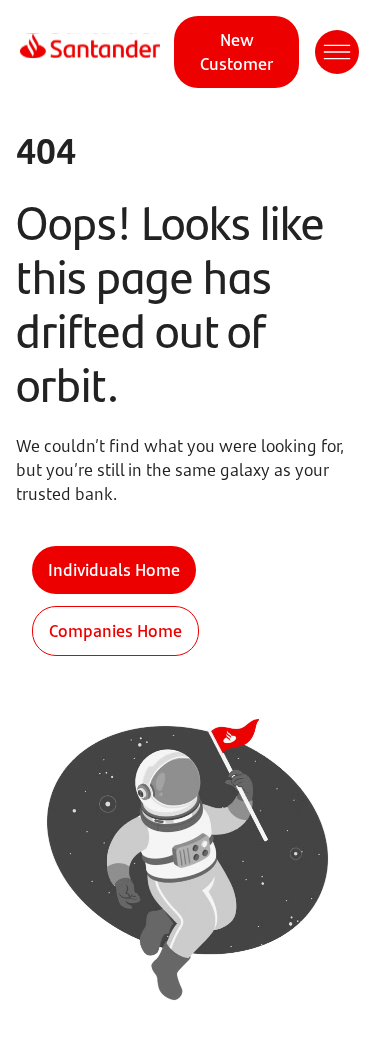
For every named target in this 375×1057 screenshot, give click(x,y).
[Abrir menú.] (337, 52)
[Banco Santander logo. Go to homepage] (90, 52)
